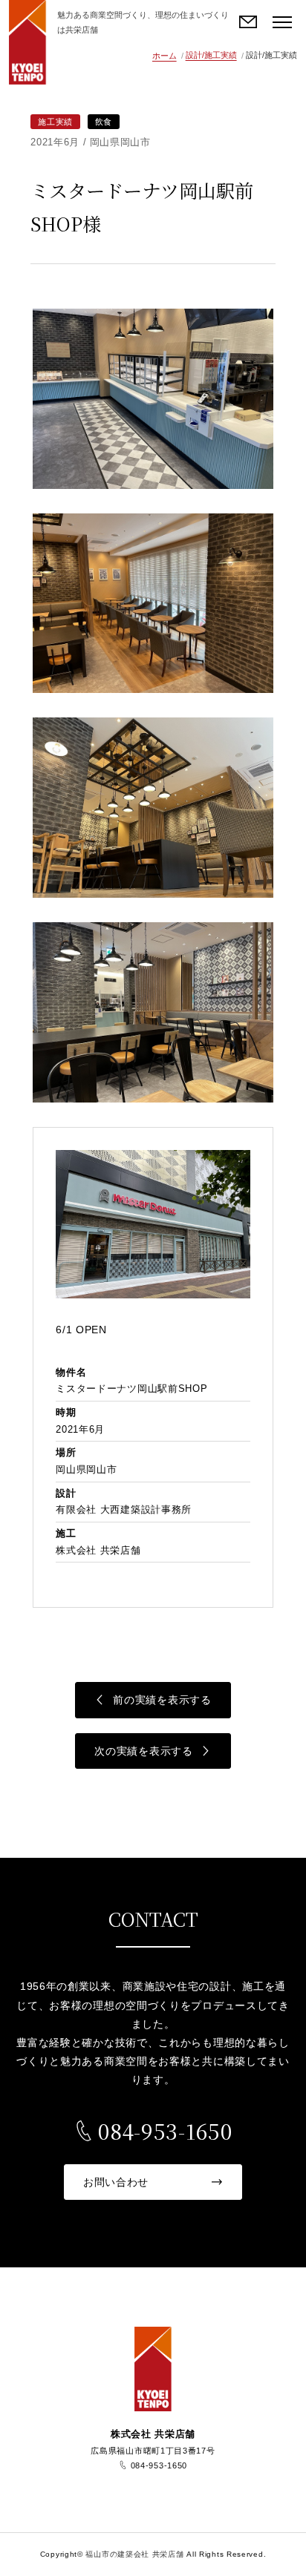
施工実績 (55, 122)
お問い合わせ (249, 22)
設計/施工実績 (211, 55)
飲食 (104, 122)
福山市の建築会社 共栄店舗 (27, 42)
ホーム (165, 56)
